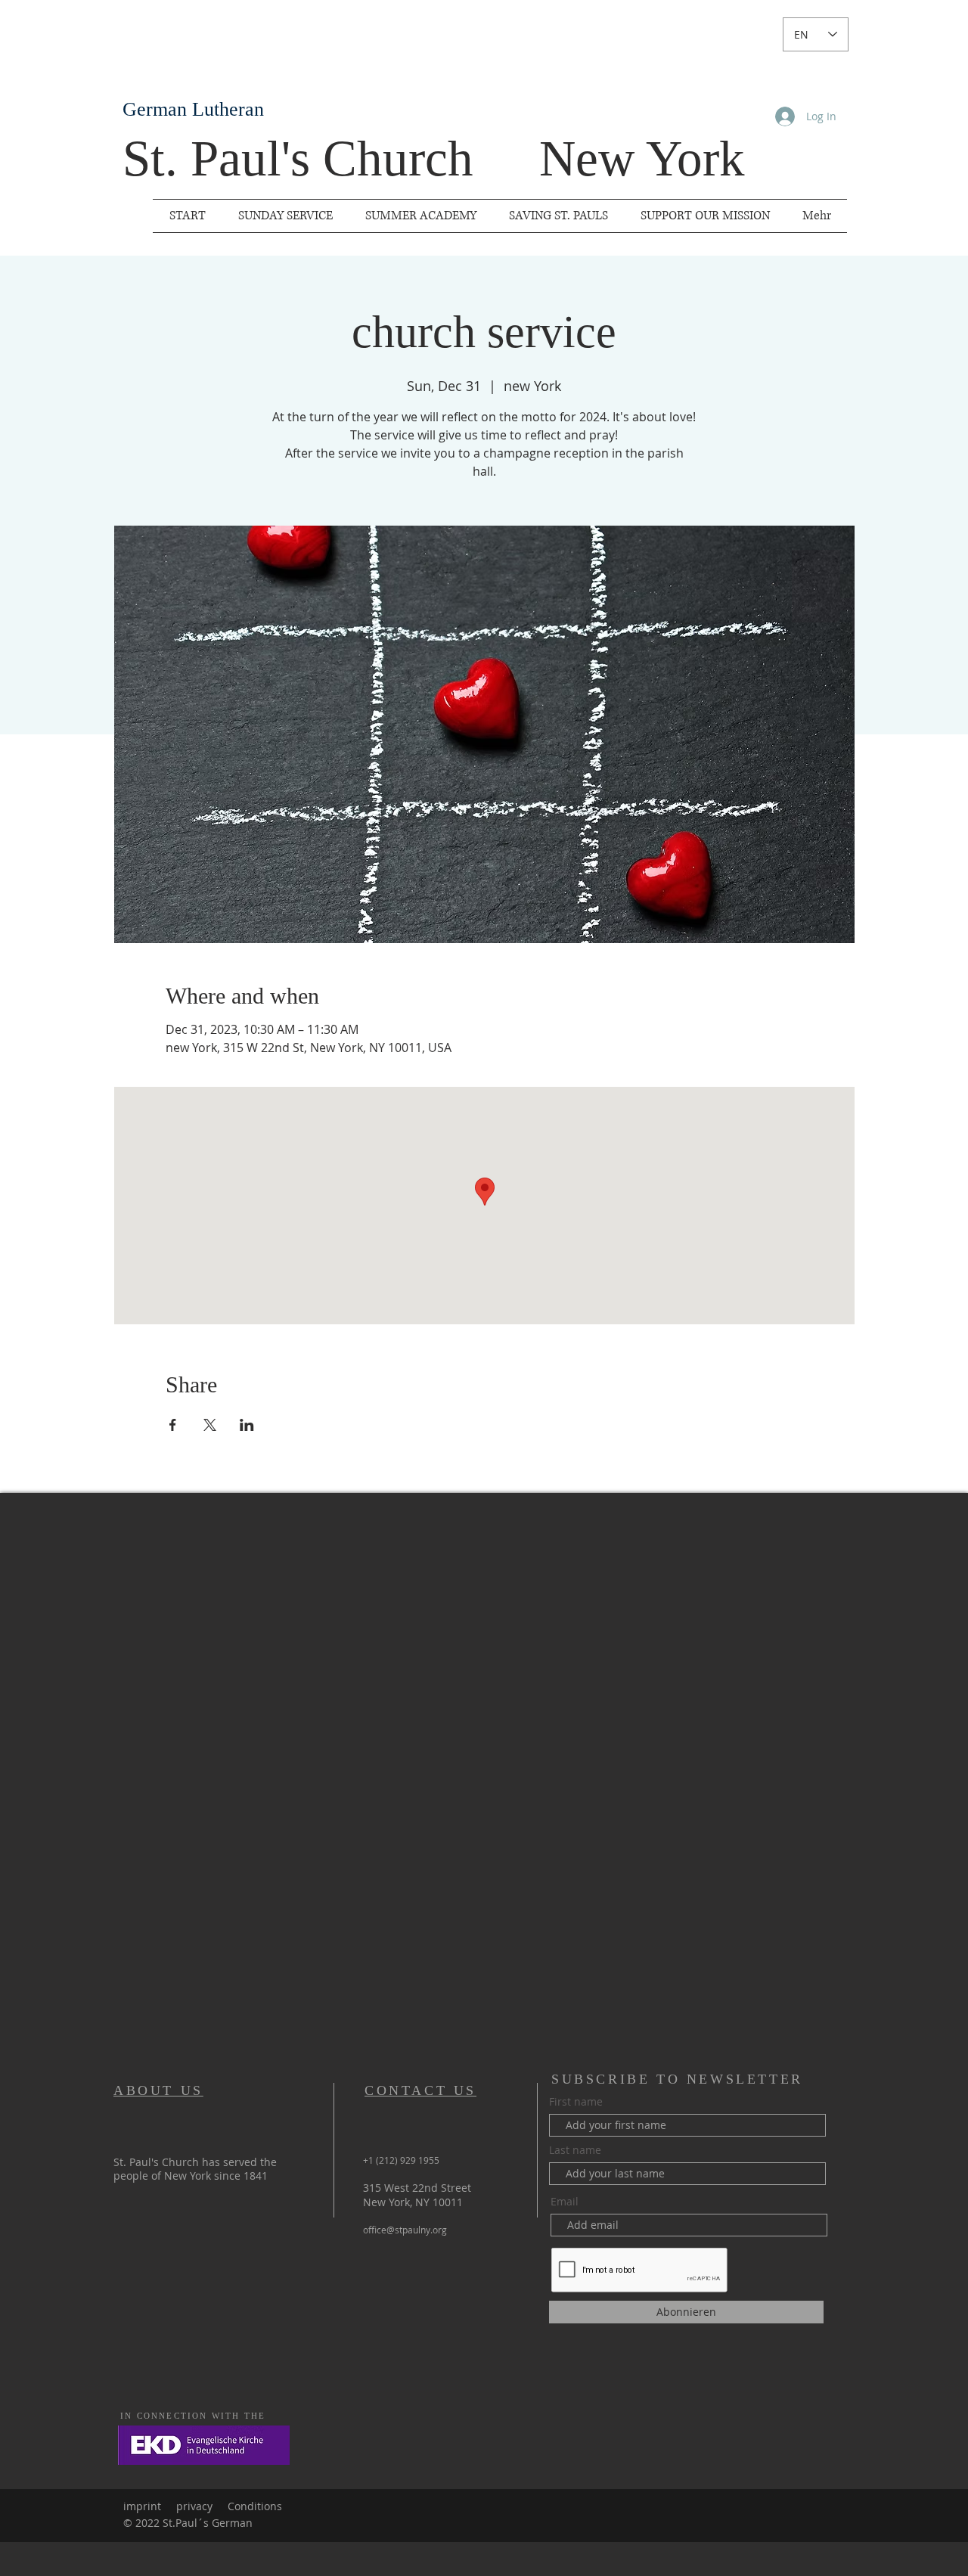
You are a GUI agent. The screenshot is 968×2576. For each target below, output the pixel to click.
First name (576, 2102)
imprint (142, 2506)
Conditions (255, 2506)
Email (565, 2202)
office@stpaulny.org (405, 2230)
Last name (575, 2150)
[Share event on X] (210, 1425)
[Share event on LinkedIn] (247, 1425)
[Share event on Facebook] (173, 1425)
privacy (194, 2506)
